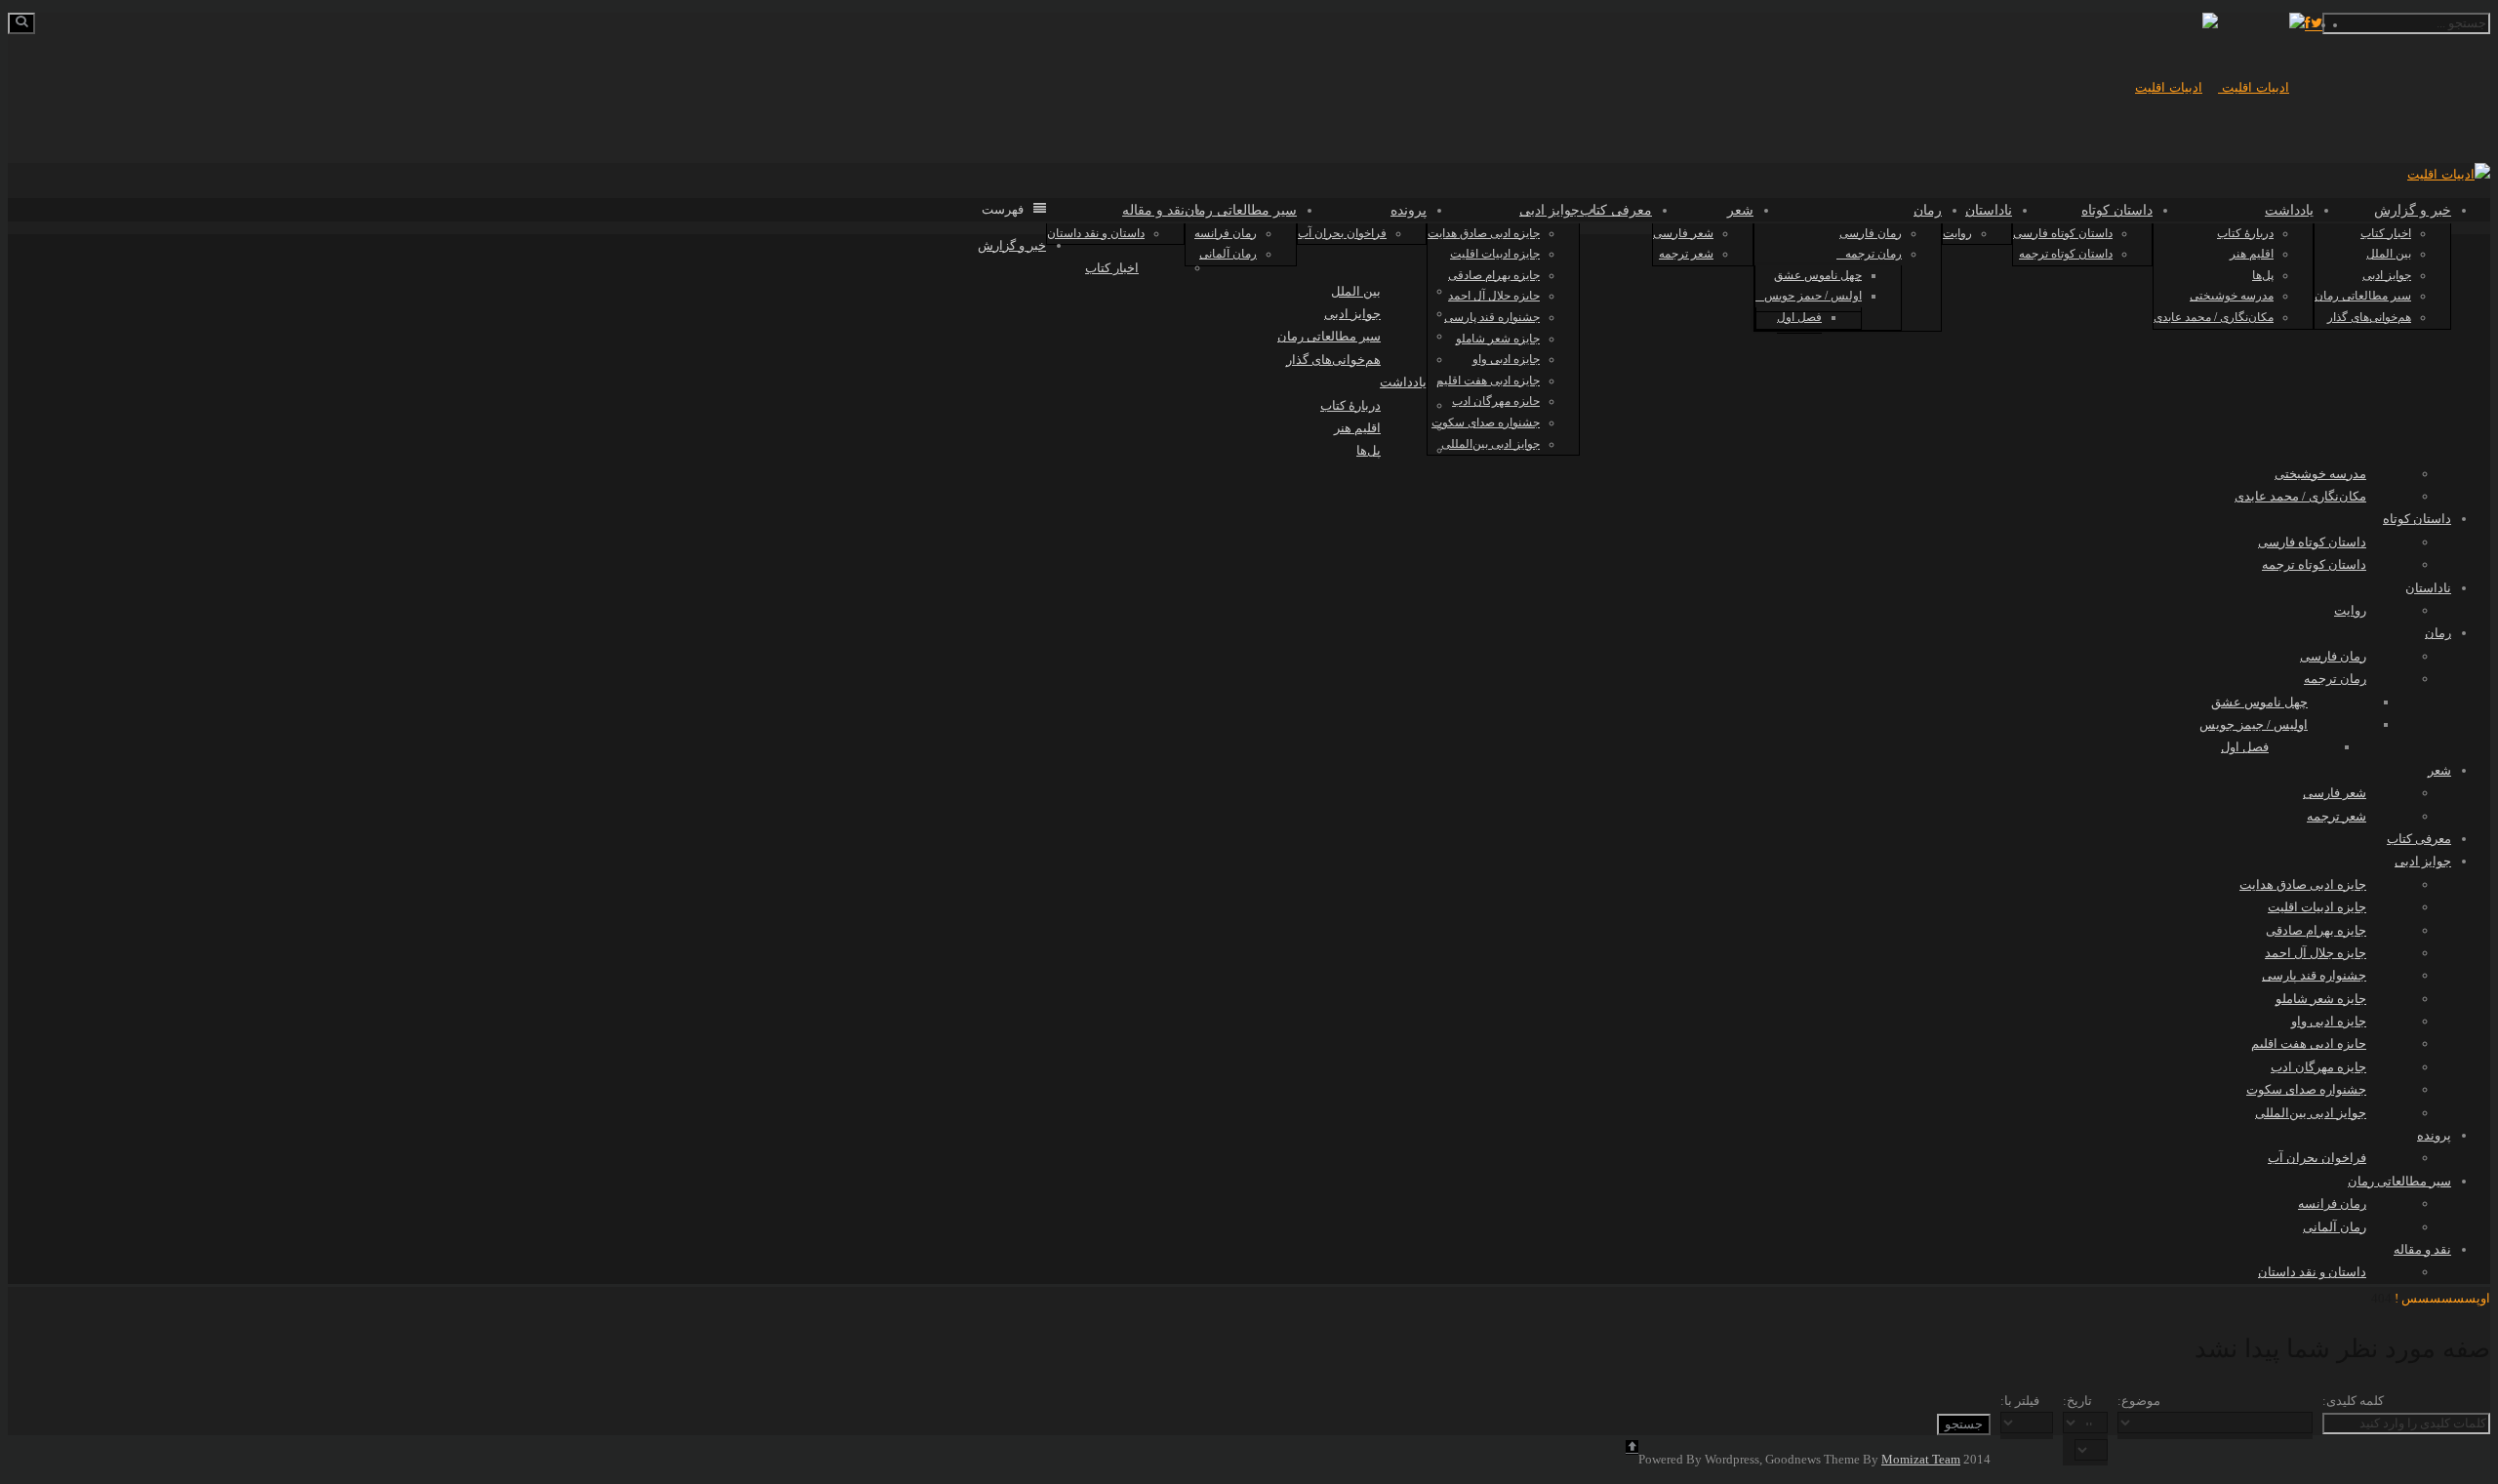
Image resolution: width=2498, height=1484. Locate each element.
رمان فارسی (1871, 233)
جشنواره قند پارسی (1492, 317)
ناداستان (1989, 210)
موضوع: (2139, 1401)
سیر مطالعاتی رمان (2363, 296)
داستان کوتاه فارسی (2063, 233)
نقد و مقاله (1153, 210)
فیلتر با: (2020, 1401)
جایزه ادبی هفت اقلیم (1488, 381)
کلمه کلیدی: (2353, 1401)
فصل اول (1799, 317)
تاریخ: (2077, 1401)
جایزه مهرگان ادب (1496, 401)
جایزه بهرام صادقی (1494, 275)
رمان (1928, 210)
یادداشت (2289, 210)
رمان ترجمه (1873, 254)
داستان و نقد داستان (1096, 233)
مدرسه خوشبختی (2232, 296)
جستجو (1964, 1424)
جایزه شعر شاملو (1498, 339)
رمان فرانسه (1226, 233)
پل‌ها (2263, 275)
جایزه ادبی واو (1506, 359)
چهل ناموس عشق (1818, 275)
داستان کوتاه (2117, 210)
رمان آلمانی (1228, 254)
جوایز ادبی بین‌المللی (1491, 444)
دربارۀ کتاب (2245, 233)
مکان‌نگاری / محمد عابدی (2214, 317)
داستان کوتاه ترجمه (2066, 254)
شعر (1740, 210)
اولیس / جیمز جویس (1813, 296)
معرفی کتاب (1616, 210)
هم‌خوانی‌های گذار (2369, 317)
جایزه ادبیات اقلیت (1495, 254)
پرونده (1409, 210)
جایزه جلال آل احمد (1494, 296)
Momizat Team (1921, 1459)
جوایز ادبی (2387, 275)
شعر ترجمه (1686, 254)
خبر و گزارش (2413, 210)
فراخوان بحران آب (1342, 233)
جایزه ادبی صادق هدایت (1484, 233)
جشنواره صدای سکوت (1486, 422)
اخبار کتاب (2386, 233)
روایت (1957, 233)
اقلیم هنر (2252, 254)
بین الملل (2389, 254)
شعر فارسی (1683, 233)
